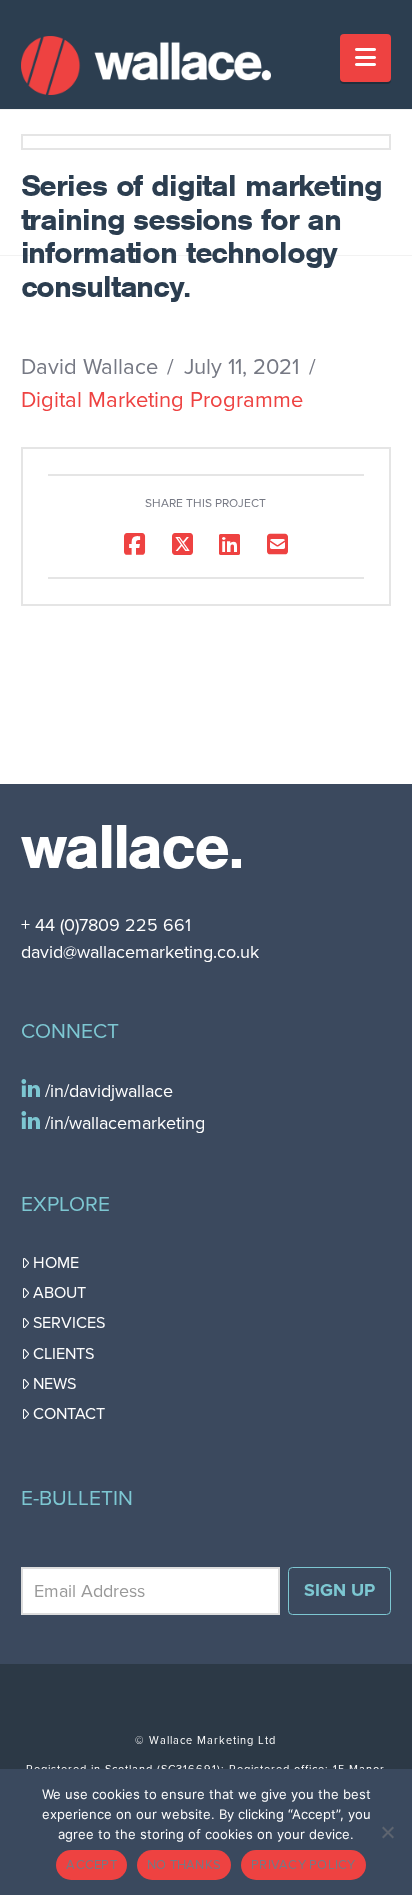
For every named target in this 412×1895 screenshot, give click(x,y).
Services (69, 1323)
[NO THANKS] (387, 1832)
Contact (69, 1414)
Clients (63, 1354)
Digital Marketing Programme (162, 400)
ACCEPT (91, 1865)
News (54, 1384)
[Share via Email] (277, 544)
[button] (365, 58)
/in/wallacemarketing (122, 1123)
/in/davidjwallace (106, 1091)
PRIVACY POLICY (303, 1865)
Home (56, 1263)
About (59, 1293)
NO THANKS (184, 1865)
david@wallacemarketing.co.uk (140, 952)
